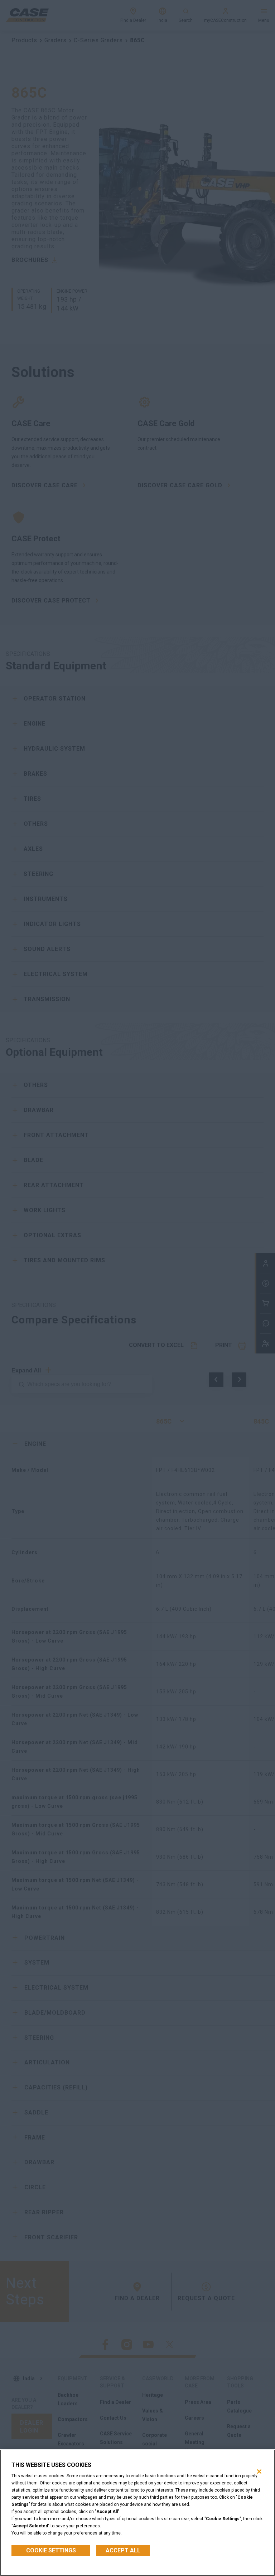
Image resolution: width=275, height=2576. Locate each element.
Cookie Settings (51, 2550)
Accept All (123, 2550)
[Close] (259, 2472)
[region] (137, 2513)
